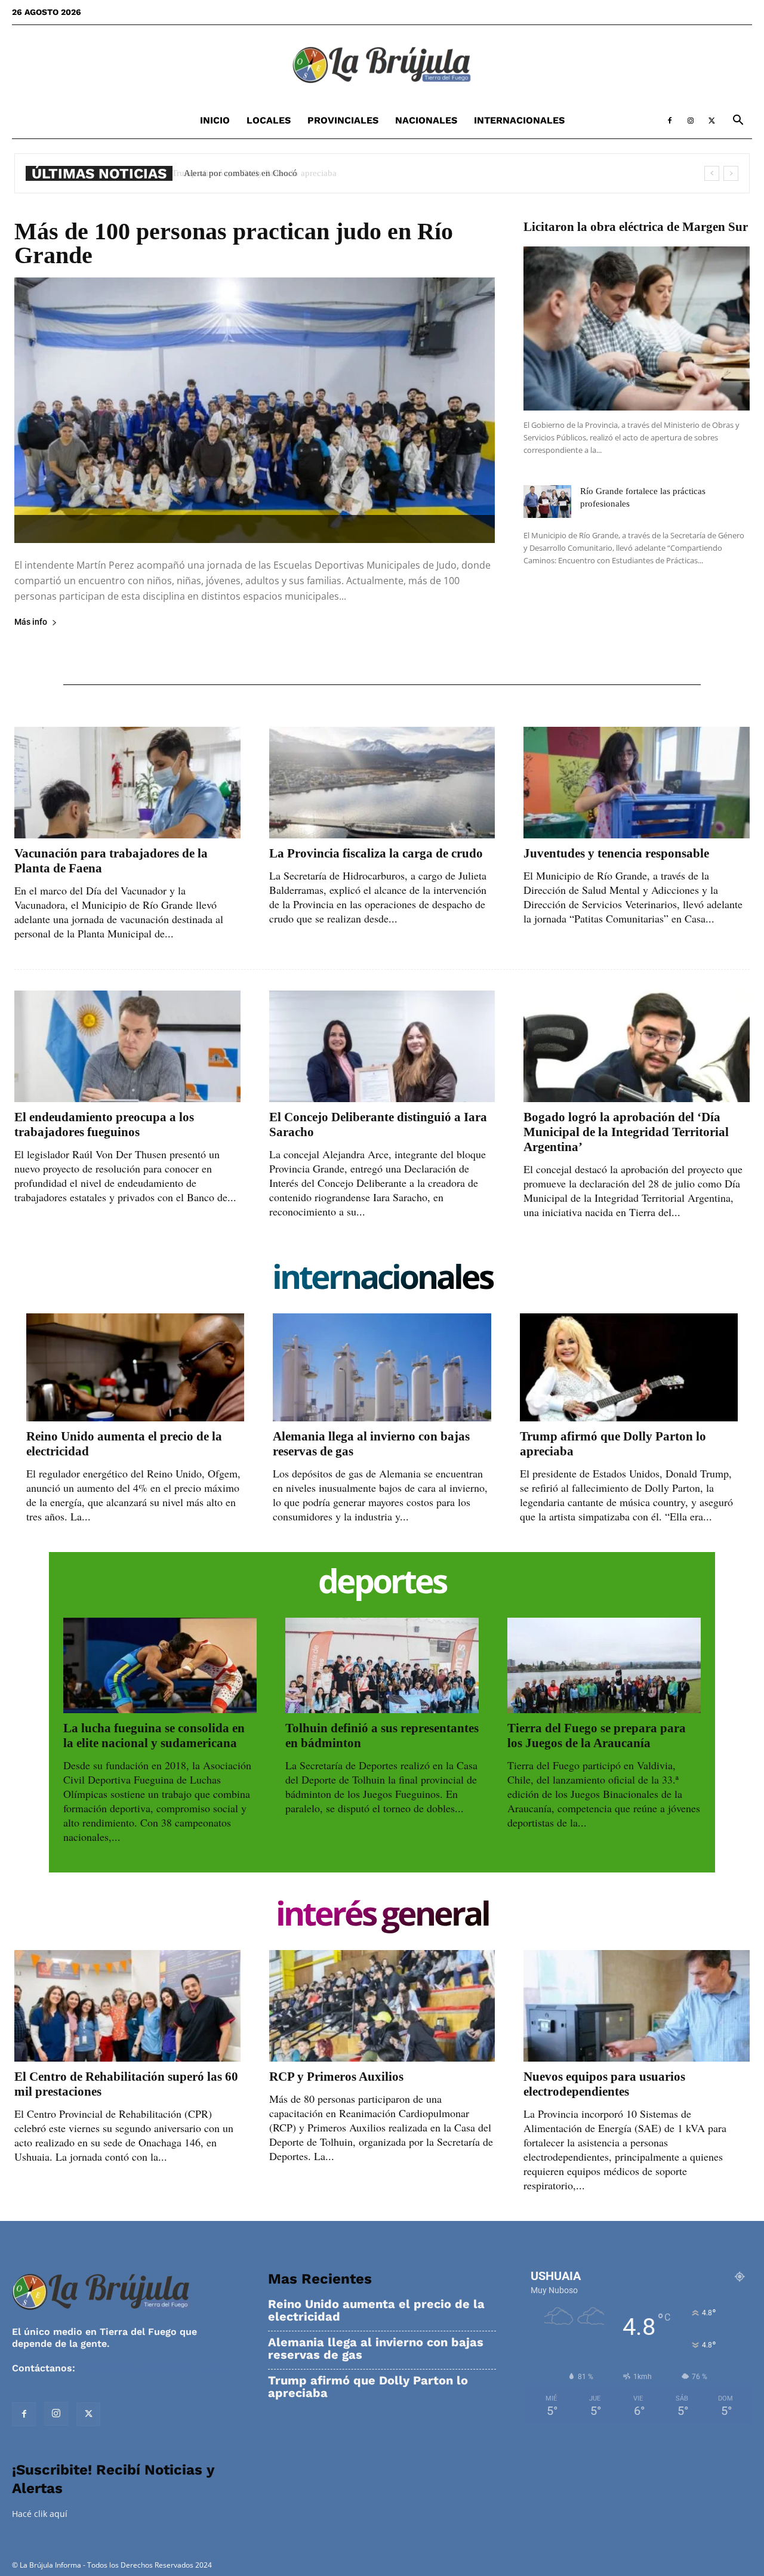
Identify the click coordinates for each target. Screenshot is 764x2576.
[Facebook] (670, 121)
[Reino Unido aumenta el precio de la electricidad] (135, 1367)
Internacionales (519, 120)
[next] (731, 173)
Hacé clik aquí (40, 2514)
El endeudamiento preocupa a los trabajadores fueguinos (104, 1125)
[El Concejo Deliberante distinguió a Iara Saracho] (382, 1046)
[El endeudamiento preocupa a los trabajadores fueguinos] (127, 1046)
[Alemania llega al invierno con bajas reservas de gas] (382, 1367)
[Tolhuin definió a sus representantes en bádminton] (382, 1665)
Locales (269, 120)
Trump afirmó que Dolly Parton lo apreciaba (368, 2387)
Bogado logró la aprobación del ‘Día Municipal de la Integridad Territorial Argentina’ (626, 1132)
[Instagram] (691, 121)
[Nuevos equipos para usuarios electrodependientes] (637, 2006)
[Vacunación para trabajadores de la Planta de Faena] (127, 783)
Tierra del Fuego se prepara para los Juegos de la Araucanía (597, 1736)
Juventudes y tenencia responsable (616, 853)
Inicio (215, 120)
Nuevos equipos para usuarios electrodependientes (604, 2084)
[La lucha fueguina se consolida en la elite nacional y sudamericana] (160, 1665)
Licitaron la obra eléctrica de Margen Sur (636, 227)
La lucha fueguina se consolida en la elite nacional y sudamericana (154, 1736)
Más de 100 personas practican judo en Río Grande (234, 243)
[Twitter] (711, 121)
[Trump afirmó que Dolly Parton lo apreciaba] (629, 1367)
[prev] (712, 173)
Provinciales (343, 120)
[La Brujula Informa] (382, 64)
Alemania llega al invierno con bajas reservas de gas (376, 2349)
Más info (31, 622)
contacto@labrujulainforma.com (155, 2368)
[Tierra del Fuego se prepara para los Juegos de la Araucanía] (604, 1665)
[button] (738, 121)
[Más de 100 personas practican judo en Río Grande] (255, 410)
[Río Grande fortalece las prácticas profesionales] (547, 502)
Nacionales (426, 120)
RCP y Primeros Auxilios (336, 2077)
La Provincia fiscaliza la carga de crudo (376, 853)
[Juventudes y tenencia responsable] (637, 783)
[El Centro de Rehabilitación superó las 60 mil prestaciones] (127, 2006)
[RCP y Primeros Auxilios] (382, 2006)
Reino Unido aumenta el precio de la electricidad (376, 2310)
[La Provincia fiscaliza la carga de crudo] (382, 783)
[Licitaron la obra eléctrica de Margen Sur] (637, 328)
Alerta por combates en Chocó (238, 173)
